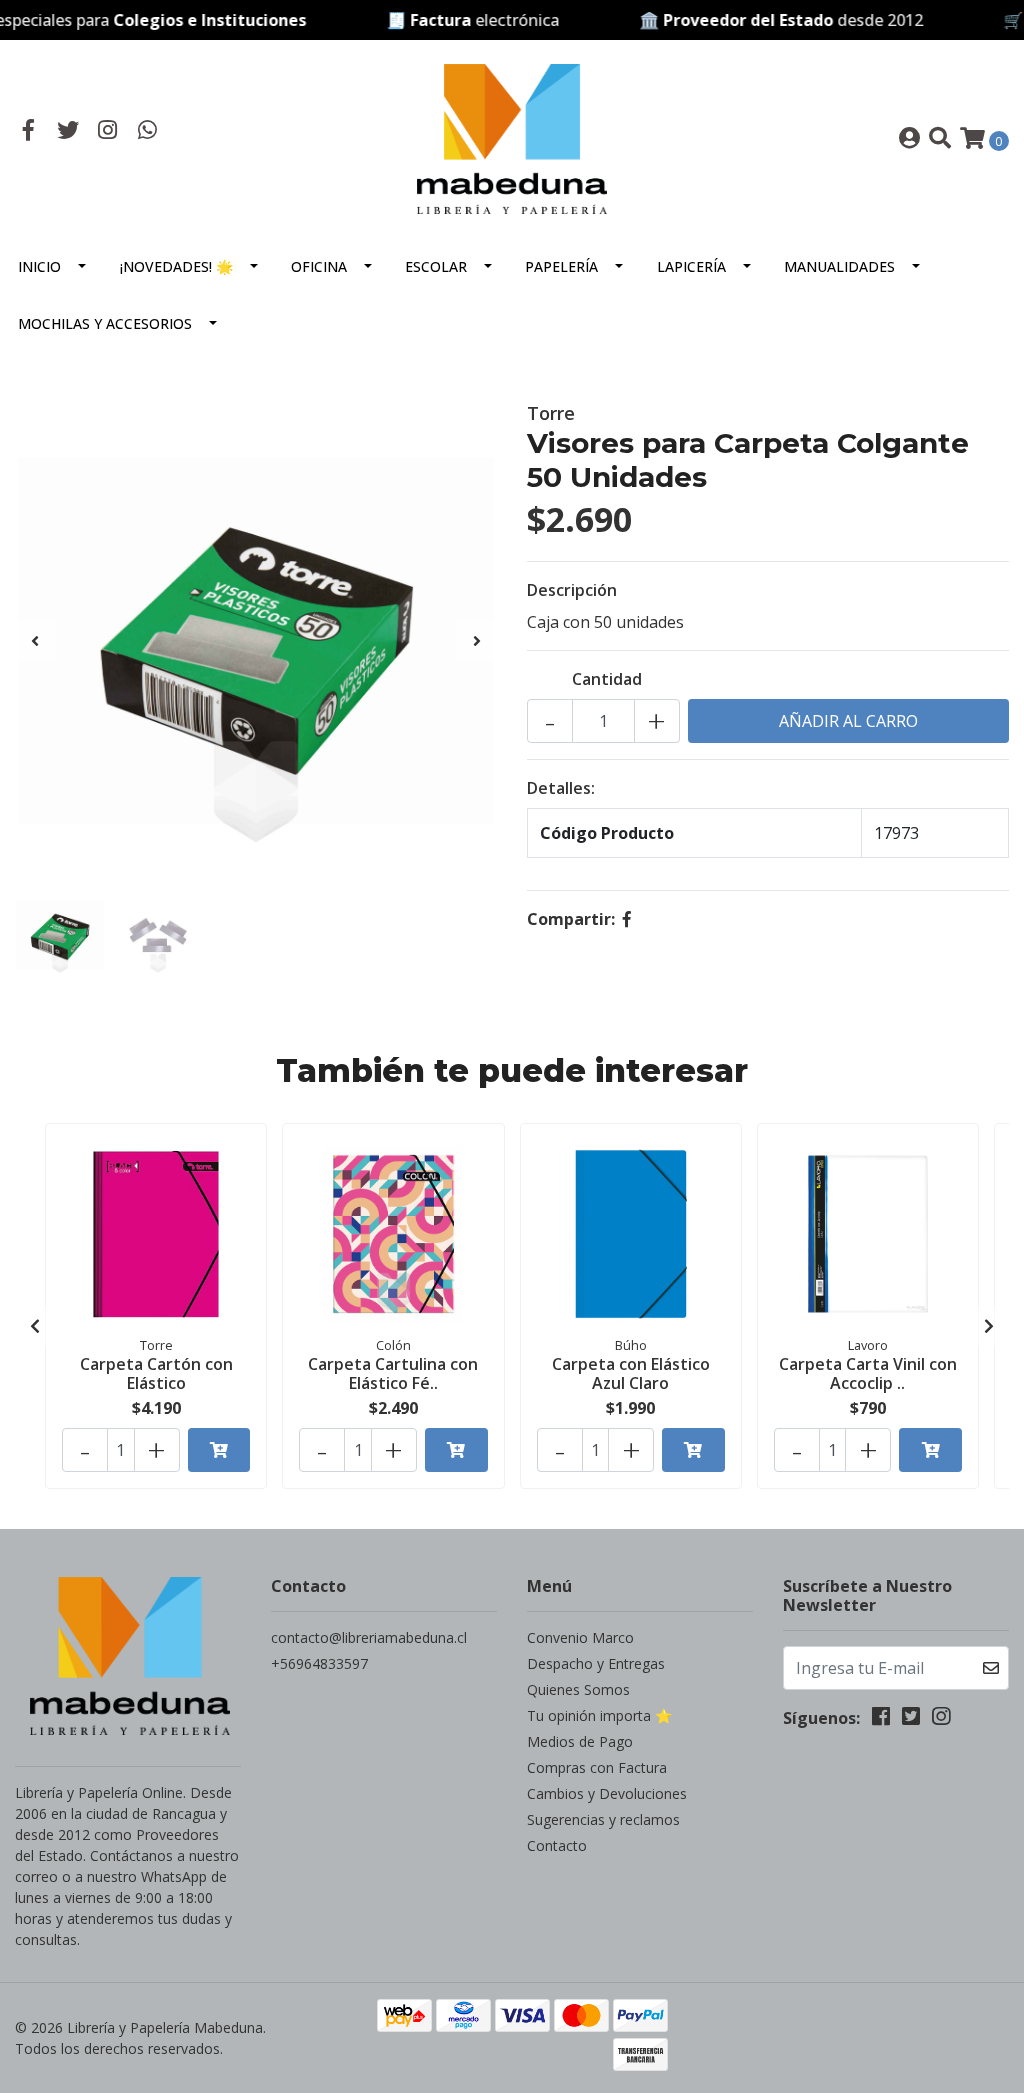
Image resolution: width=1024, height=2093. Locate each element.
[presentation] (35, 641)
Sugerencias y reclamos (603, 1819)
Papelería (561, 266)
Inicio (39, 266)
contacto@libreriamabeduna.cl (369, 1637)
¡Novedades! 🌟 (176, 266)
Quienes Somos (578, 1689)
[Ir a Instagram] (108, 132)
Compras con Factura (597, 1767)
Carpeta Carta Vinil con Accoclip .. (868, 1373)
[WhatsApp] (148, 132)
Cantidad (607, 679)
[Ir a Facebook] (29, 132)
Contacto (557, 1845)
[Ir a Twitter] (69, 132)
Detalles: (561, 788)
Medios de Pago (580, 1741)
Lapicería (691, 266)
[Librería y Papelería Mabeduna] (512, 137)
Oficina (319, 266)
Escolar (436, 266)
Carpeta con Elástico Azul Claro (631, 1373)
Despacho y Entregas (596, 1663)
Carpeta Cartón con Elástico (156, 1373)
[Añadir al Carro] (219, 1450)
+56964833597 (319, 1663)
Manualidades (839, 266)
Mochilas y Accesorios (105, 323)
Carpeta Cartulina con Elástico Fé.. (393, 1373)
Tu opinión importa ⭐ (599, 1715)
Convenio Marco (580, 1637)
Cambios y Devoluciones (607, 1793)
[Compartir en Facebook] (627, 919)
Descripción (572, 590)
